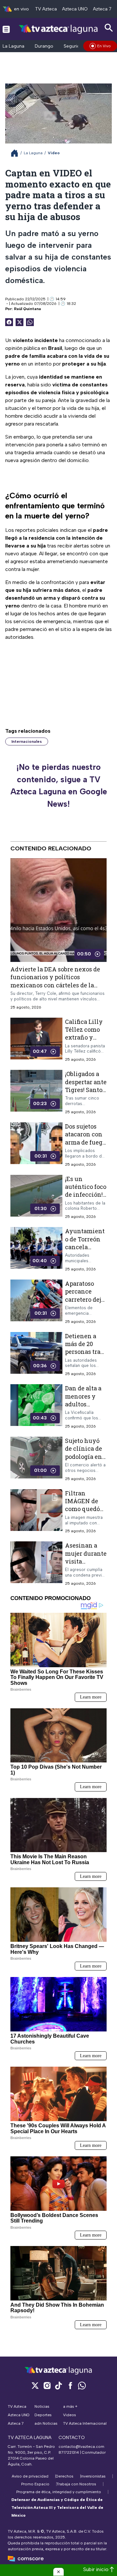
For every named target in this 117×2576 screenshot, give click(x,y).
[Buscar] (109, 28)
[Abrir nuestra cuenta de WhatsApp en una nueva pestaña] (82, 2385)
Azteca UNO (75, 9)
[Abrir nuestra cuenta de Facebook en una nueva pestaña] (70, 2385)
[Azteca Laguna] (59, 29)
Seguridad (75, 46)
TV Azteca (46, 9)
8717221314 (69, 2452)
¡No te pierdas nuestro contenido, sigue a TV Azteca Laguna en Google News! (59, 785)
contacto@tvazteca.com (81, 2447)
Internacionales (27, 741)
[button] (58, 2572)
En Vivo (104, 46)
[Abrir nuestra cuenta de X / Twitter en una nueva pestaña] (35, 2385)
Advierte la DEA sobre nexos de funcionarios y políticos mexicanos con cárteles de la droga (55, 981)
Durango (44, 46)
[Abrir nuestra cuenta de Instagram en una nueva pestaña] (47, 2385)
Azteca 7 (102, 9)
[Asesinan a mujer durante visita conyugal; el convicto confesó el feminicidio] (36, 1564)
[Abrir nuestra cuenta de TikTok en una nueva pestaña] (58, 2385)
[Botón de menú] (6, 29)
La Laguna (13, 46)
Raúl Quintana (27, 309)
